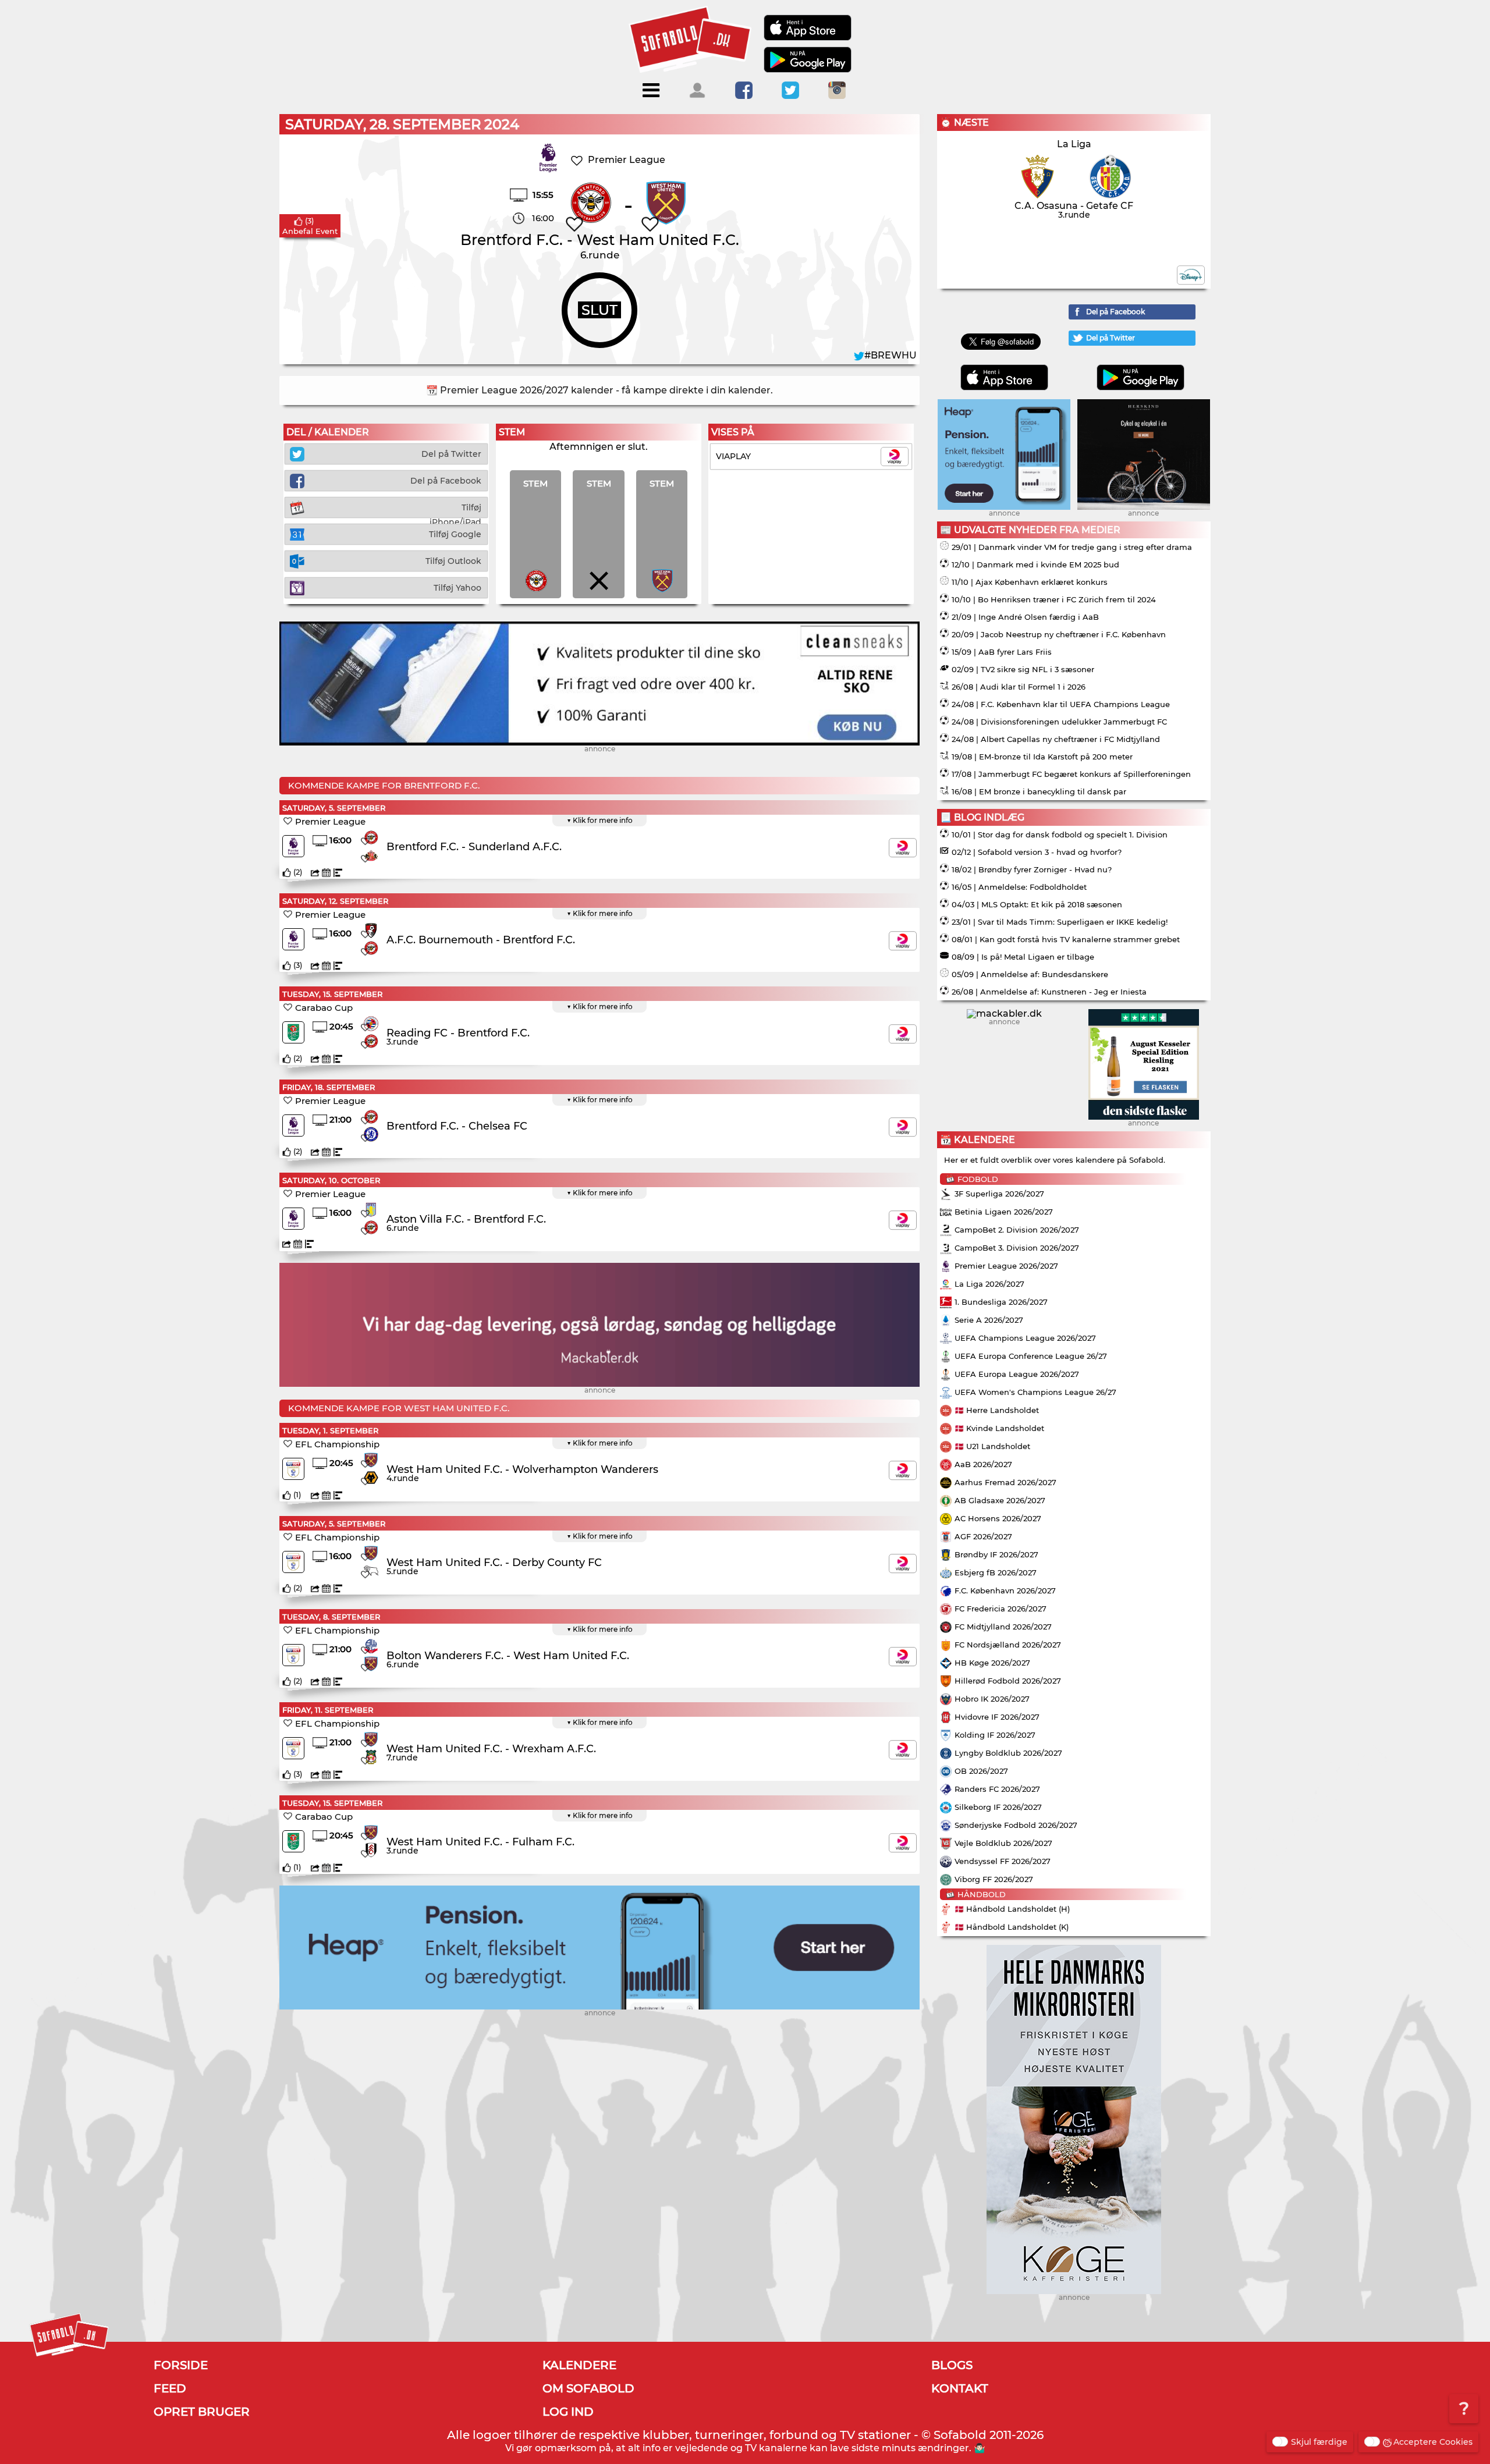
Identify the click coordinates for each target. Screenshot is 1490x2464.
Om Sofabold (588, 2388)
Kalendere (579, 2365)
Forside (181, 2365)
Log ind (568, 2412)
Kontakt (960, 2388)
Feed (170, 2388)
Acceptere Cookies (1433, 2442)
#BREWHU (891, 355)
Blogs (952, 2365)
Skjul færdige (1319, 2442)
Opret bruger (202, 2412)
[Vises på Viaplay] (903, 848)
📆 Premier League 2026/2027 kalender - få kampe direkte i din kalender (598, 390)
